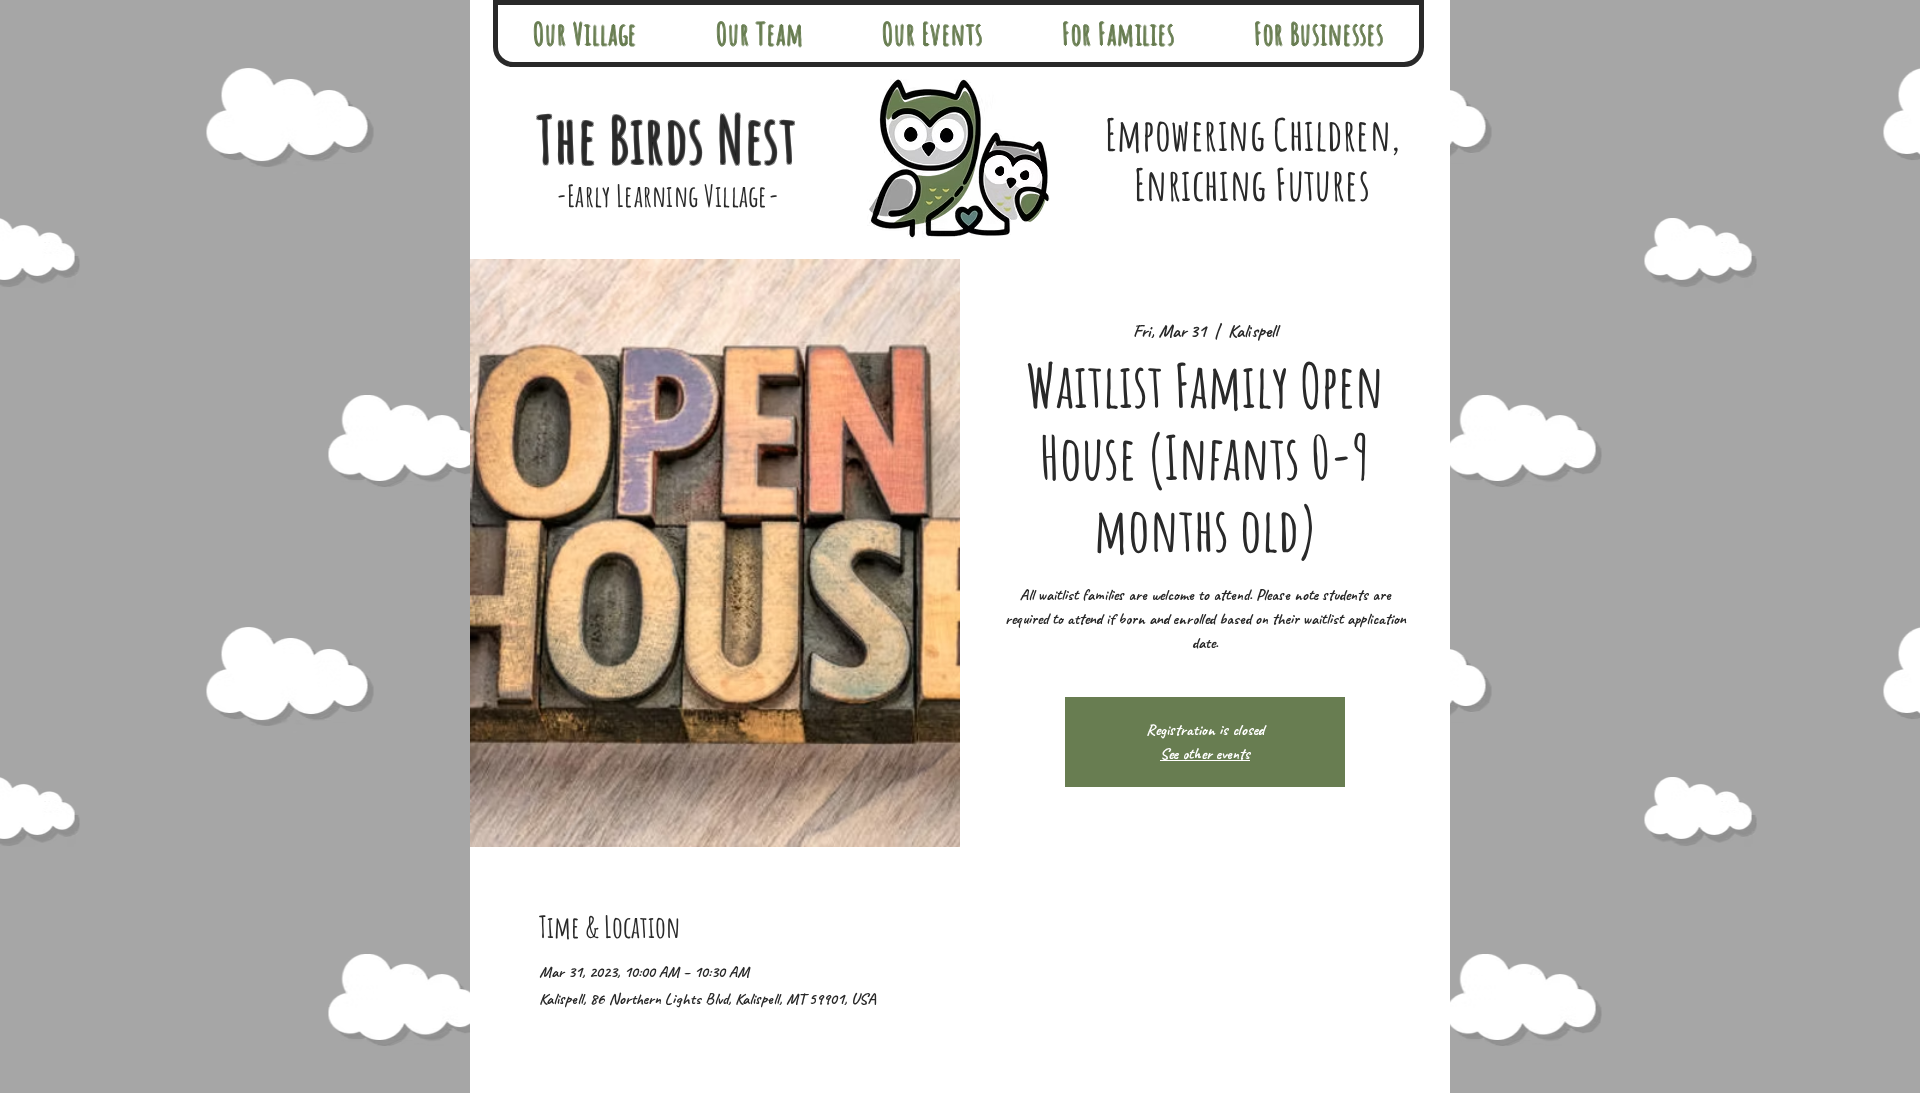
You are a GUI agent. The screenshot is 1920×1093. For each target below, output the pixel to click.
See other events (1205, 754)
